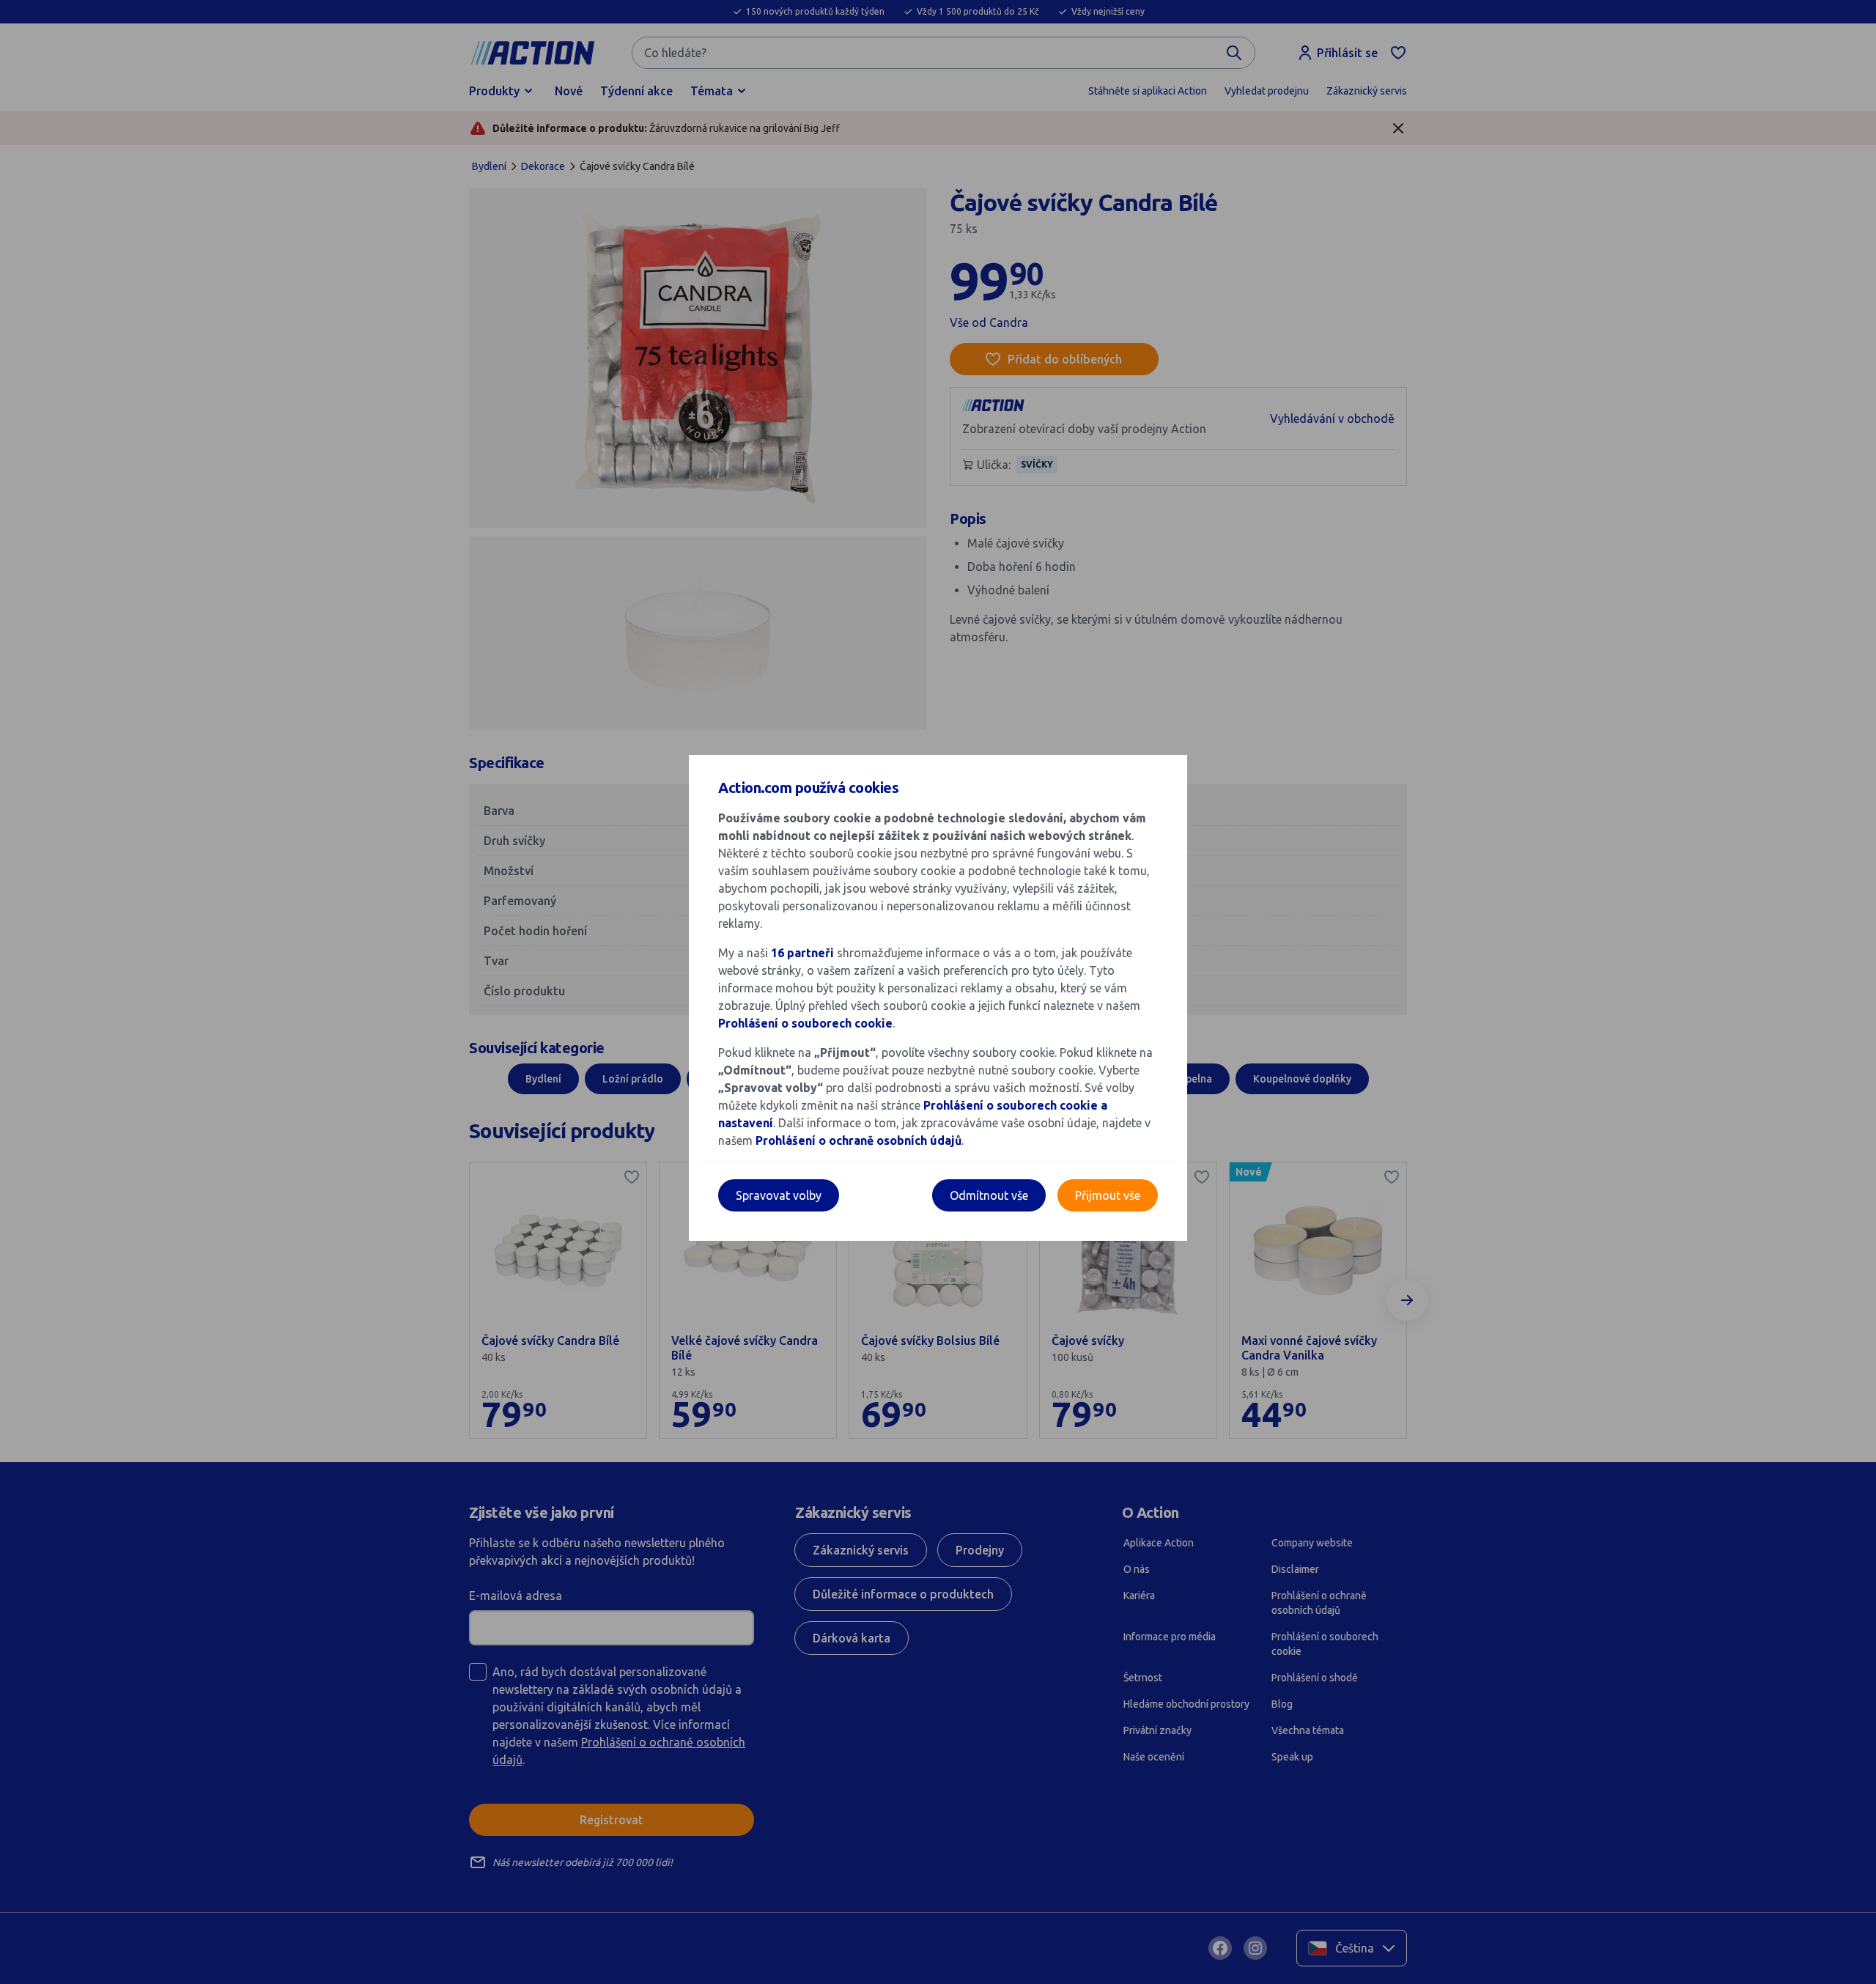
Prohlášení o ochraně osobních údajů (858, 1140)
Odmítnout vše (989, 1195)
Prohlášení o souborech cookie (805, 1023)
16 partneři (802, 953)
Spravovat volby (779, 1195)
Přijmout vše (1108, 1195)
